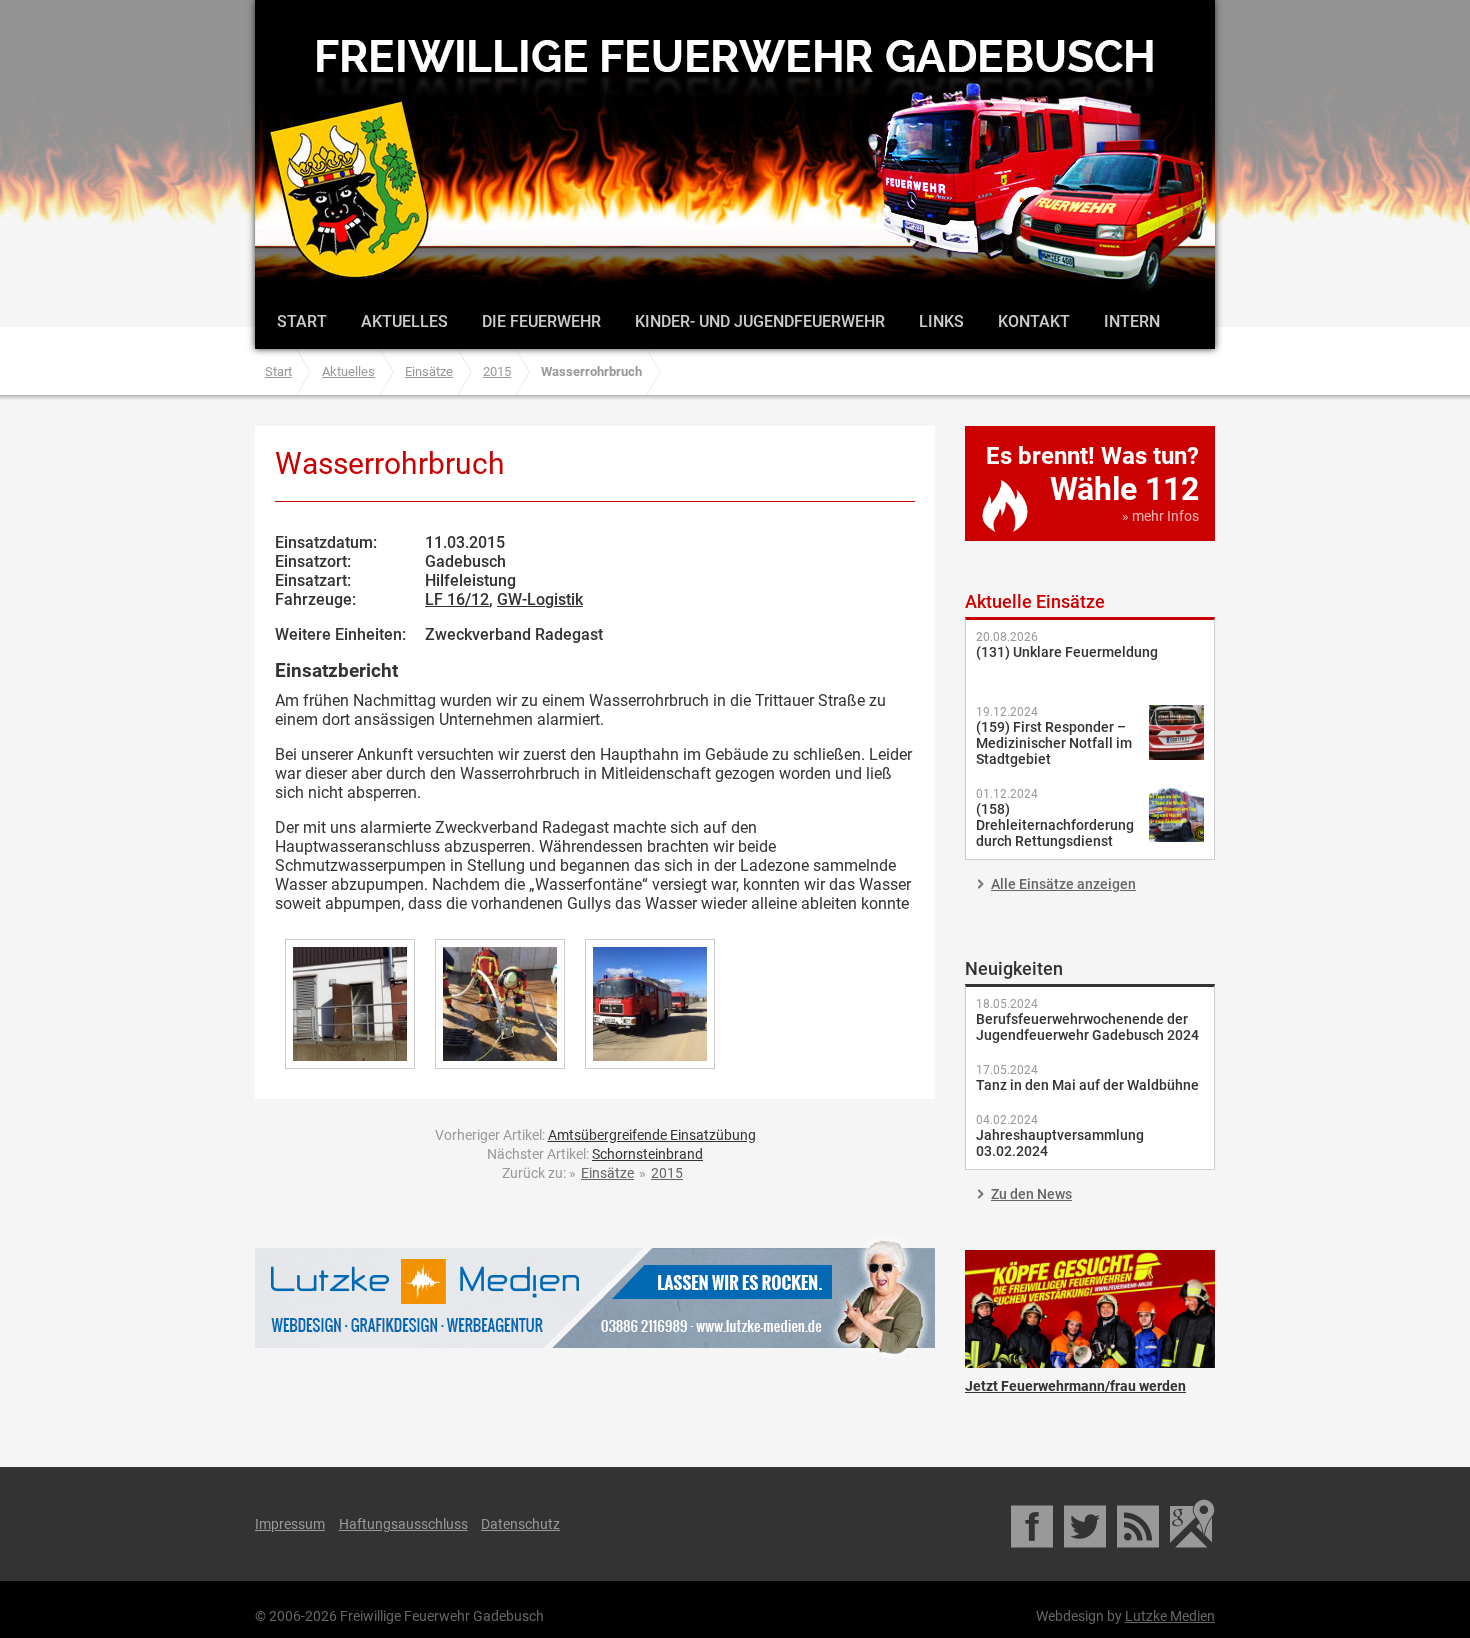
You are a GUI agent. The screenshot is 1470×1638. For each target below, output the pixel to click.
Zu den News (1031, 1194)
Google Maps (1192, 1524)
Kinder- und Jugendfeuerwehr (760, 321)
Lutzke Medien (595, 1297)
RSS (1139, 1524)
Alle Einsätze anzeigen (1063, 884)
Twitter (1086, 1524)
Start (302, 321)
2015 (497, 371)
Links (941, 321)
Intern (1132, 321)
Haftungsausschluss (403, 1524)
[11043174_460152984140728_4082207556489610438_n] (650, 1004)
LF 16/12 (457, 599)
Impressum (290, 1524)
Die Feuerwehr (541, 321)
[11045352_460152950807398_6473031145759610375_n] (500, 1004)
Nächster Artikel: (595, 1154)
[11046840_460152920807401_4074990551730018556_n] (350, 1004)
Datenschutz (520, 1524)
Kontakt (1034, 321)
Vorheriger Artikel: (595, 1135)
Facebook (1033, 1524)
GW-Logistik (540, 599)
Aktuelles (404, 321)
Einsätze (429, 371)
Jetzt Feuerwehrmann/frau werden (1090, 1309)
